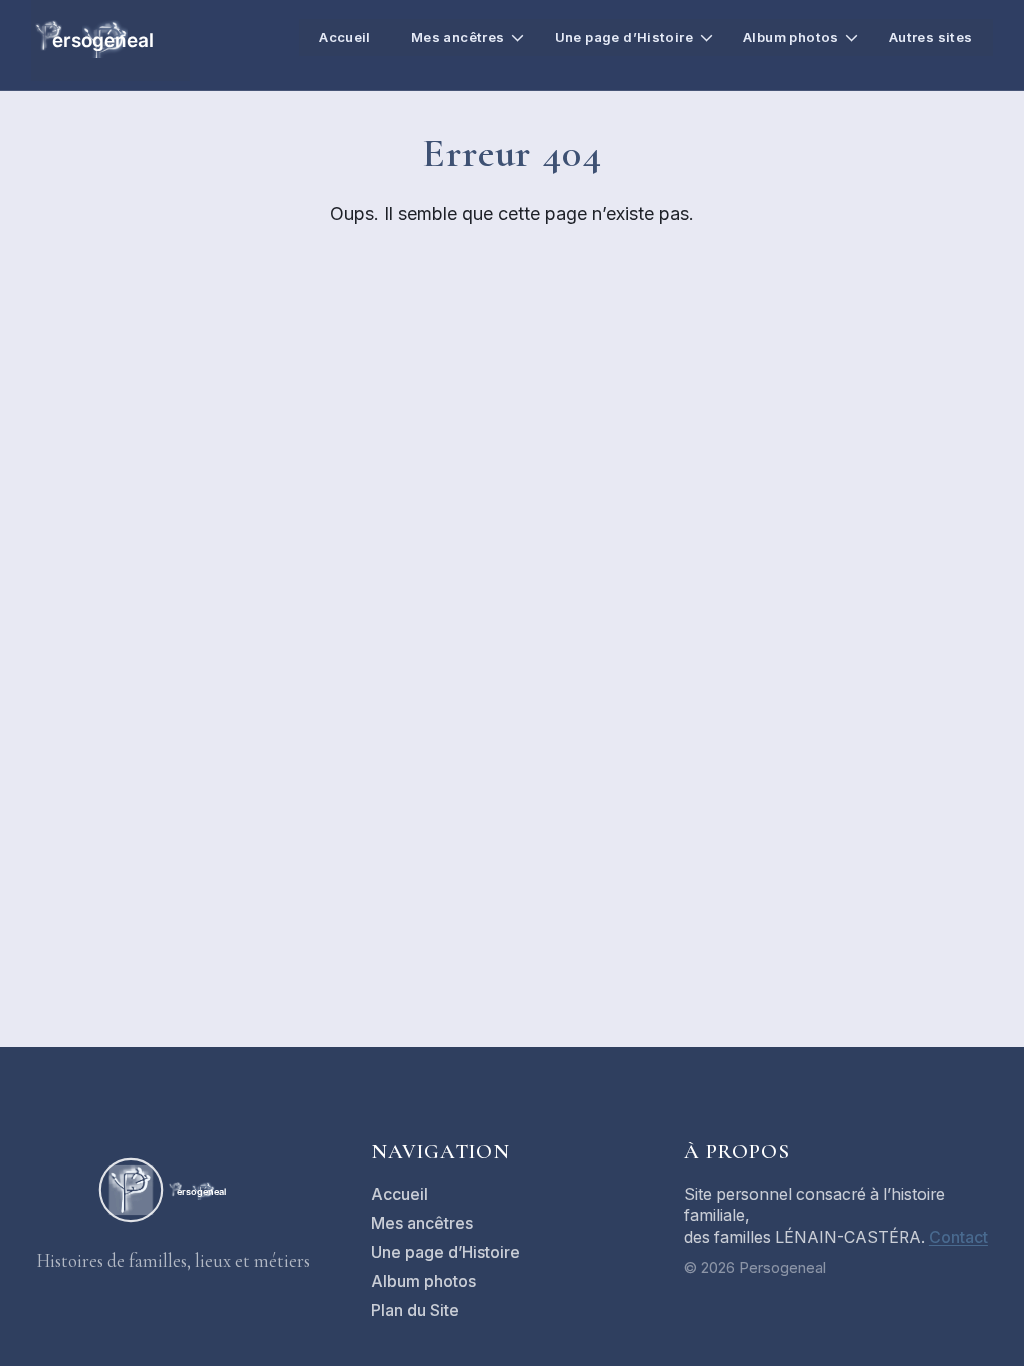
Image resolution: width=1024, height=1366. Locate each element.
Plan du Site (415, 1310)
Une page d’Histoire (624, 37)
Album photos (791, 37)
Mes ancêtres (458, 37)
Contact (958, 1237)
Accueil (345, 37)
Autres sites (931, 37)
